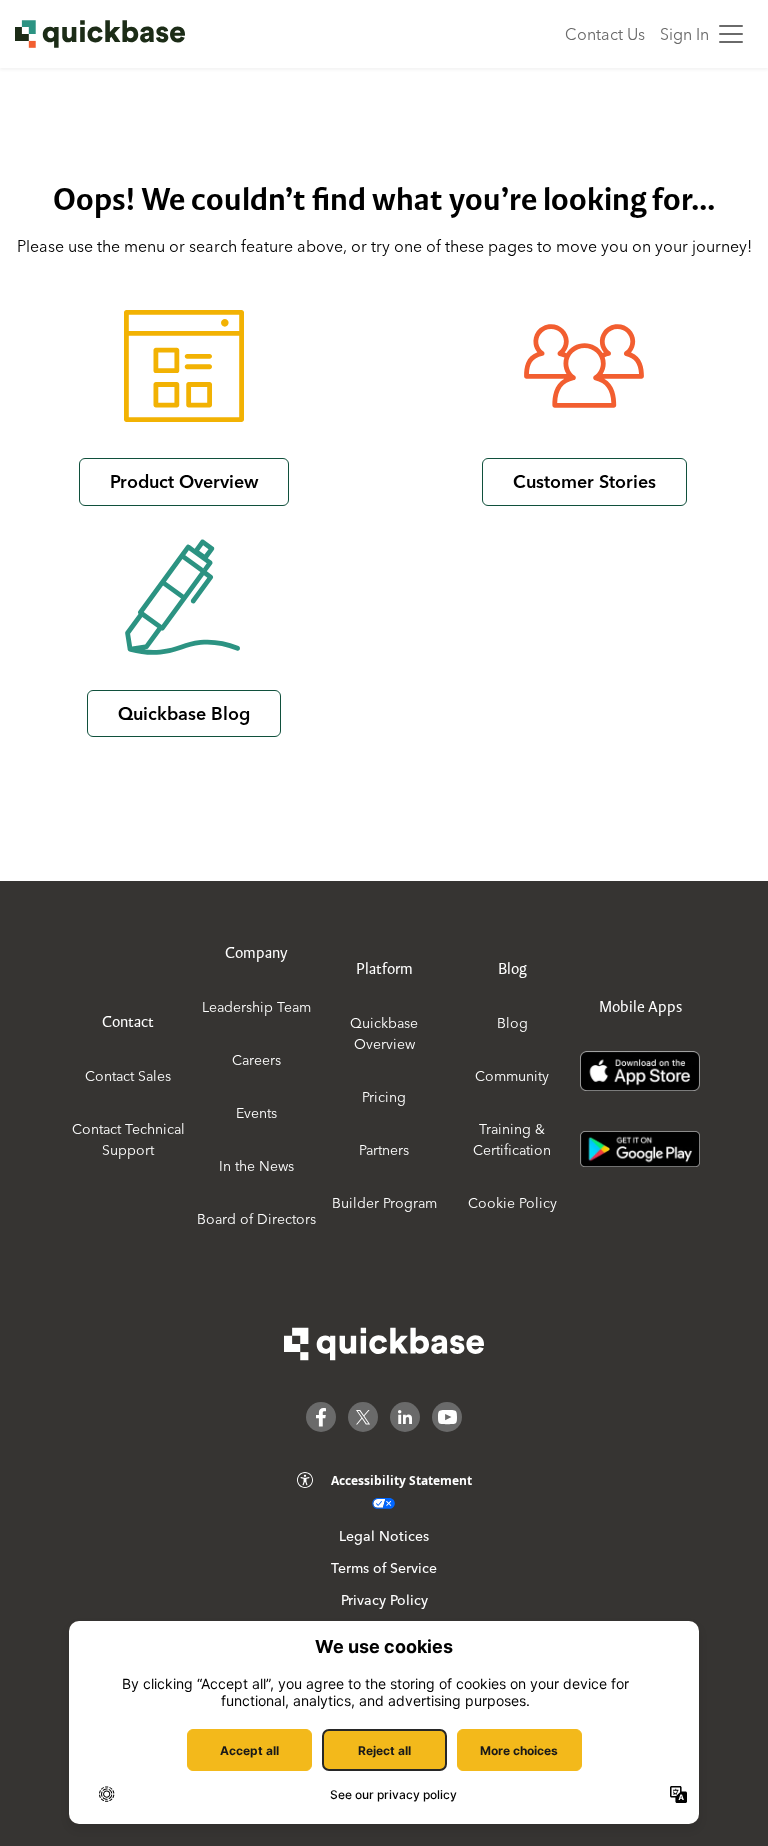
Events (256, 1113)
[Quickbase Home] (384, 1344)
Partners (384, 1150)
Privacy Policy (384, 1600)
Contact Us (605, 34)
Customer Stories (584, 481)
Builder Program (384, 1203)
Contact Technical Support (128, 1139)
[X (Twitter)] (363, 1417)
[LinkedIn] (405, 1417)
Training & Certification (512, 1139)
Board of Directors (256, 1219)
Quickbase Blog (184, 713)
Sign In (684, 34)
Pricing (384, 1097)
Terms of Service (384, 1568)
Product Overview (184, 481)
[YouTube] (447, 1417)
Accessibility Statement (401, 1480)
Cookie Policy (512, 1203)
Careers (256, 1060)
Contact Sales (128, 1076)
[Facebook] (321, 1417)
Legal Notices (384, 1536)
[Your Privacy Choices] (383, 1503)
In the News (256, 1166)
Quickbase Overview (384, 1033)
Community (512, 1076)
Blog (512, 1023)
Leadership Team (256, 1007)
